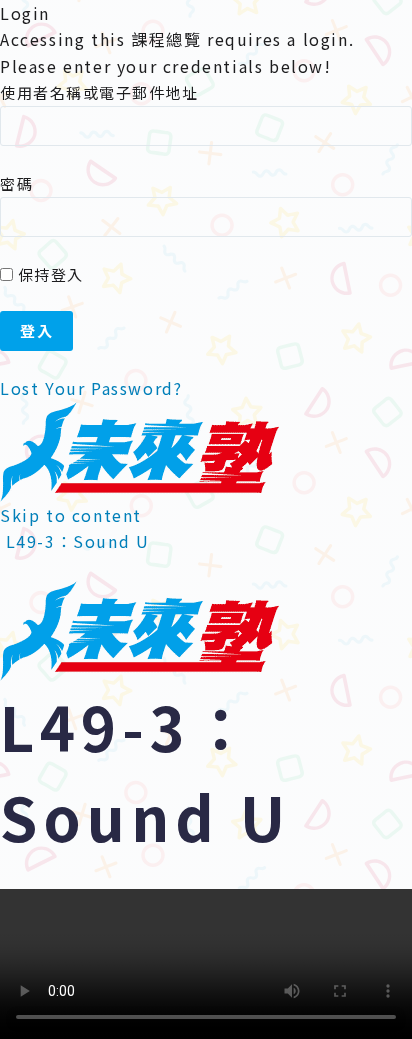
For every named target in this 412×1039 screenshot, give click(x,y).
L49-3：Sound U (78, 541)
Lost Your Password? (91, 388)
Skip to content (71, 515)
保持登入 (48, 274)
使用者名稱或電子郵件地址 (99, 92)
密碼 (16, 183)
